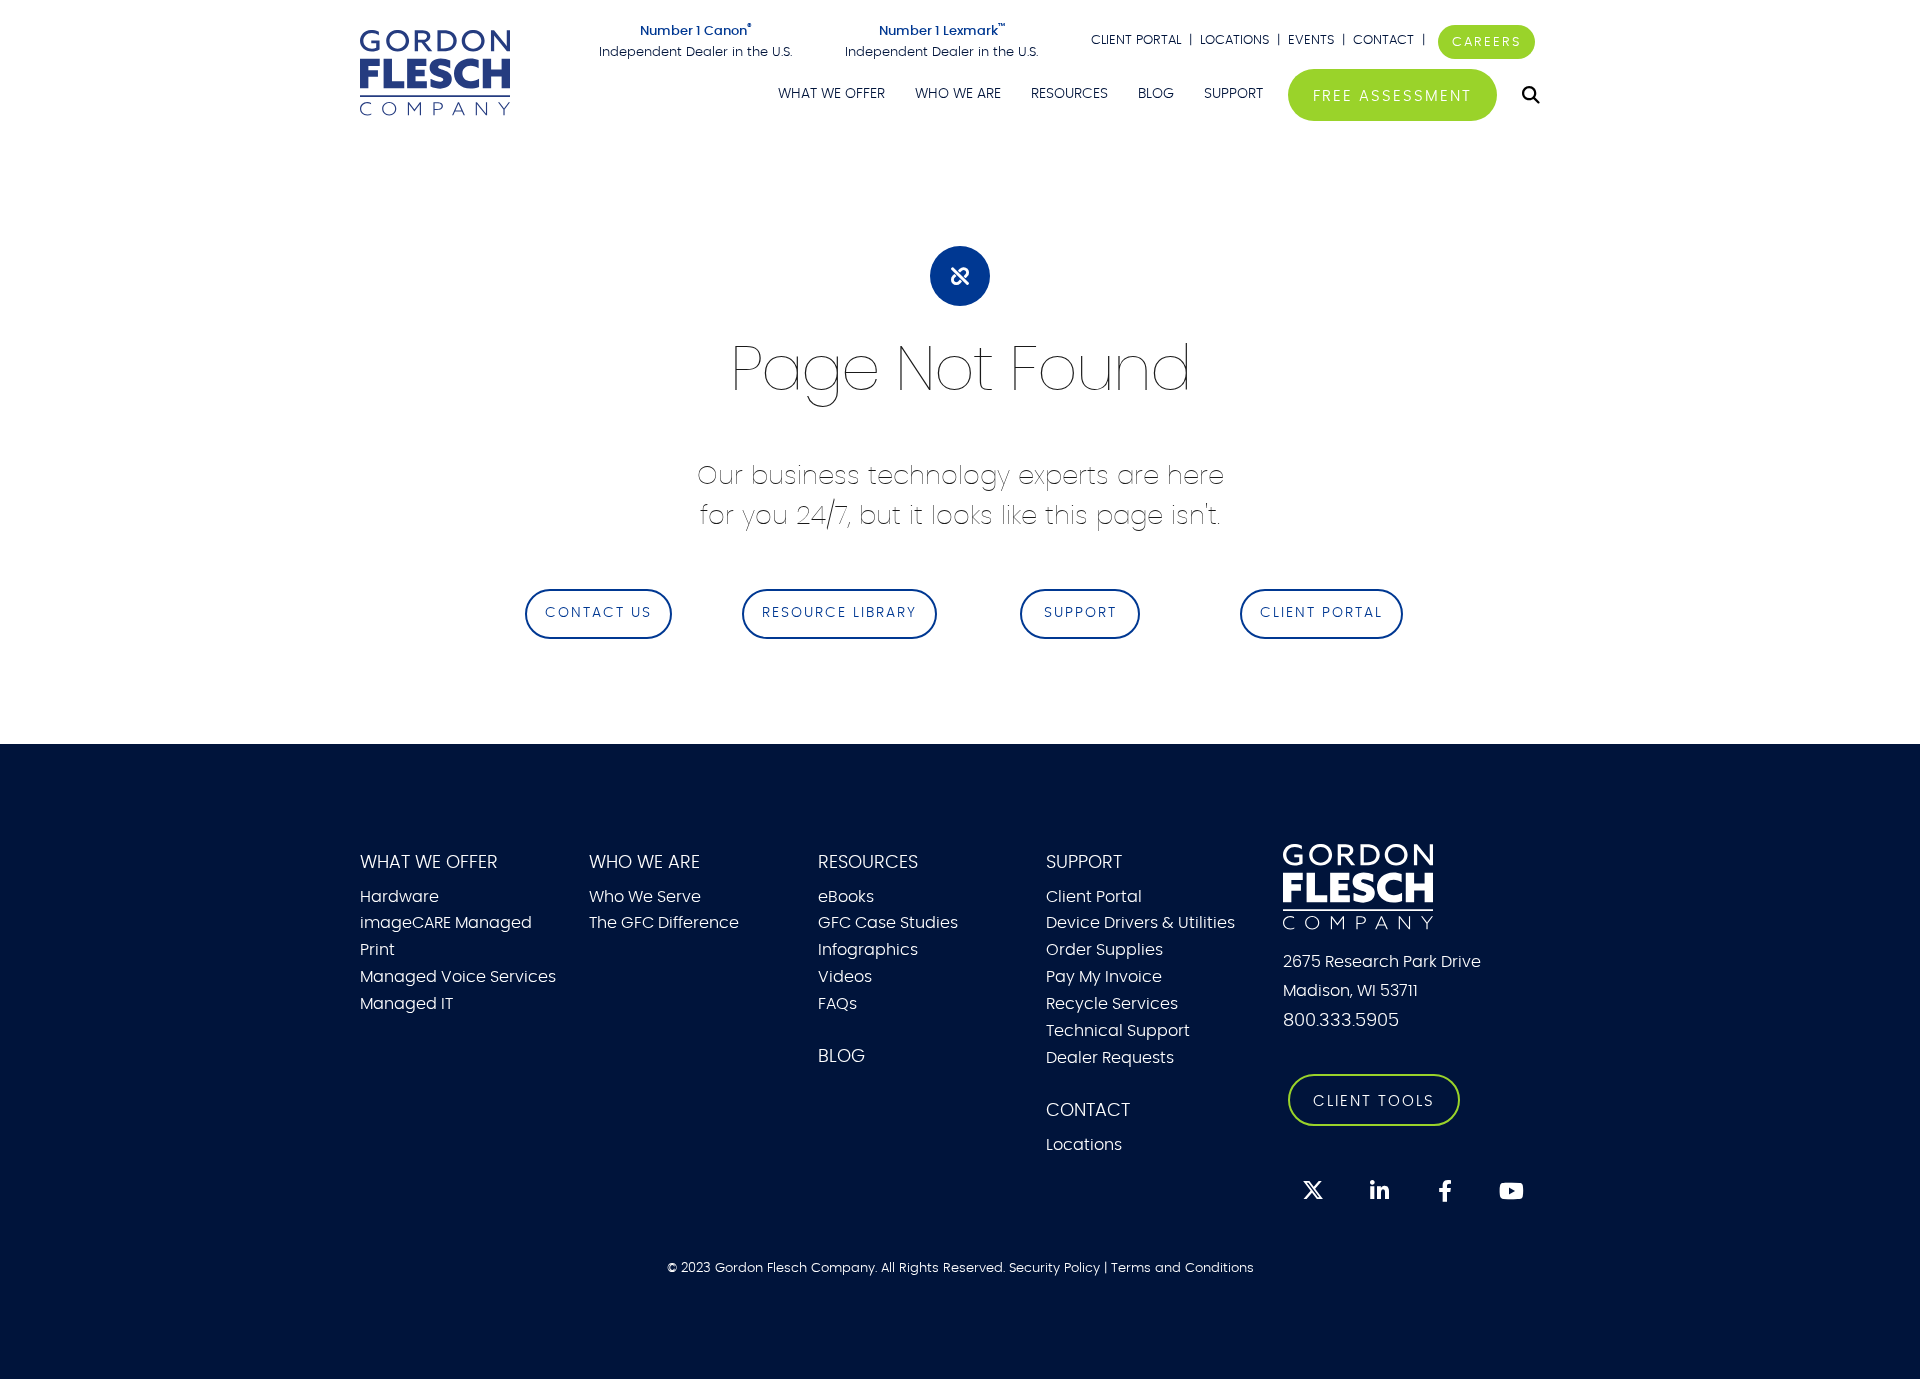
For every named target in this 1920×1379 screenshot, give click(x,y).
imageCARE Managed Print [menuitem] (446, 936)
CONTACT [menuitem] (1088, 1111)
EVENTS (1311, 40)
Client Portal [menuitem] (1094, 897)
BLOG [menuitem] (1156, 94)
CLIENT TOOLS (1374, 1101)
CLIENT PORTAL (1136, 40)
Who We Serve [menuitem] (645, 897)
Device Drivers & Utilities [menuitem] (1140, 923)
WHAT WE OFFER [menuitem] (831, 94)
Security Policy (1054, 1268)
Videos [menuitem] (845, 977)
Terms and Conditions (1182, 1268)
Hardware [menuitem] (399, 897)
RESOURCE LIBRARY (839, 613)
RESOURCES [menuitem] (1069, 94)
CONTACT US (598, 613)
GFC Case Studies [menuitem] (888, 923)
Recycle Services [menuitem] (1112, 1004)
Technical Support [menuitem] (1118, 1031)
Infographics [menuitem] (868, 950)
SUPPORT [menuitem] (1233, 94)
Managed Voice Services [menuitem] (458, 977)
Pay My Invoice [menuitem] (1104, 977)
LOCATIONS (1234, 40)
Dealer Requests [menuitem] (1110, 1058)
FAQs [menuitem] (837, 1004)
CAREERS (1486, 42)
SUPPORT (1080, 613)
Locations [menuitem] (1084, 1145)
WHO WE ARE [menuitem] (958, 94)
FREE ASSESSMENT (1392, 96)
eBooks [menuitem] (846, 897)
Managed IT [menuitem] (406, 1004)
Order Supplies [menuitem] (1104, 950)
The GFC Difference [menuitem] (664, 923)
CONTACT (1385, 40)
